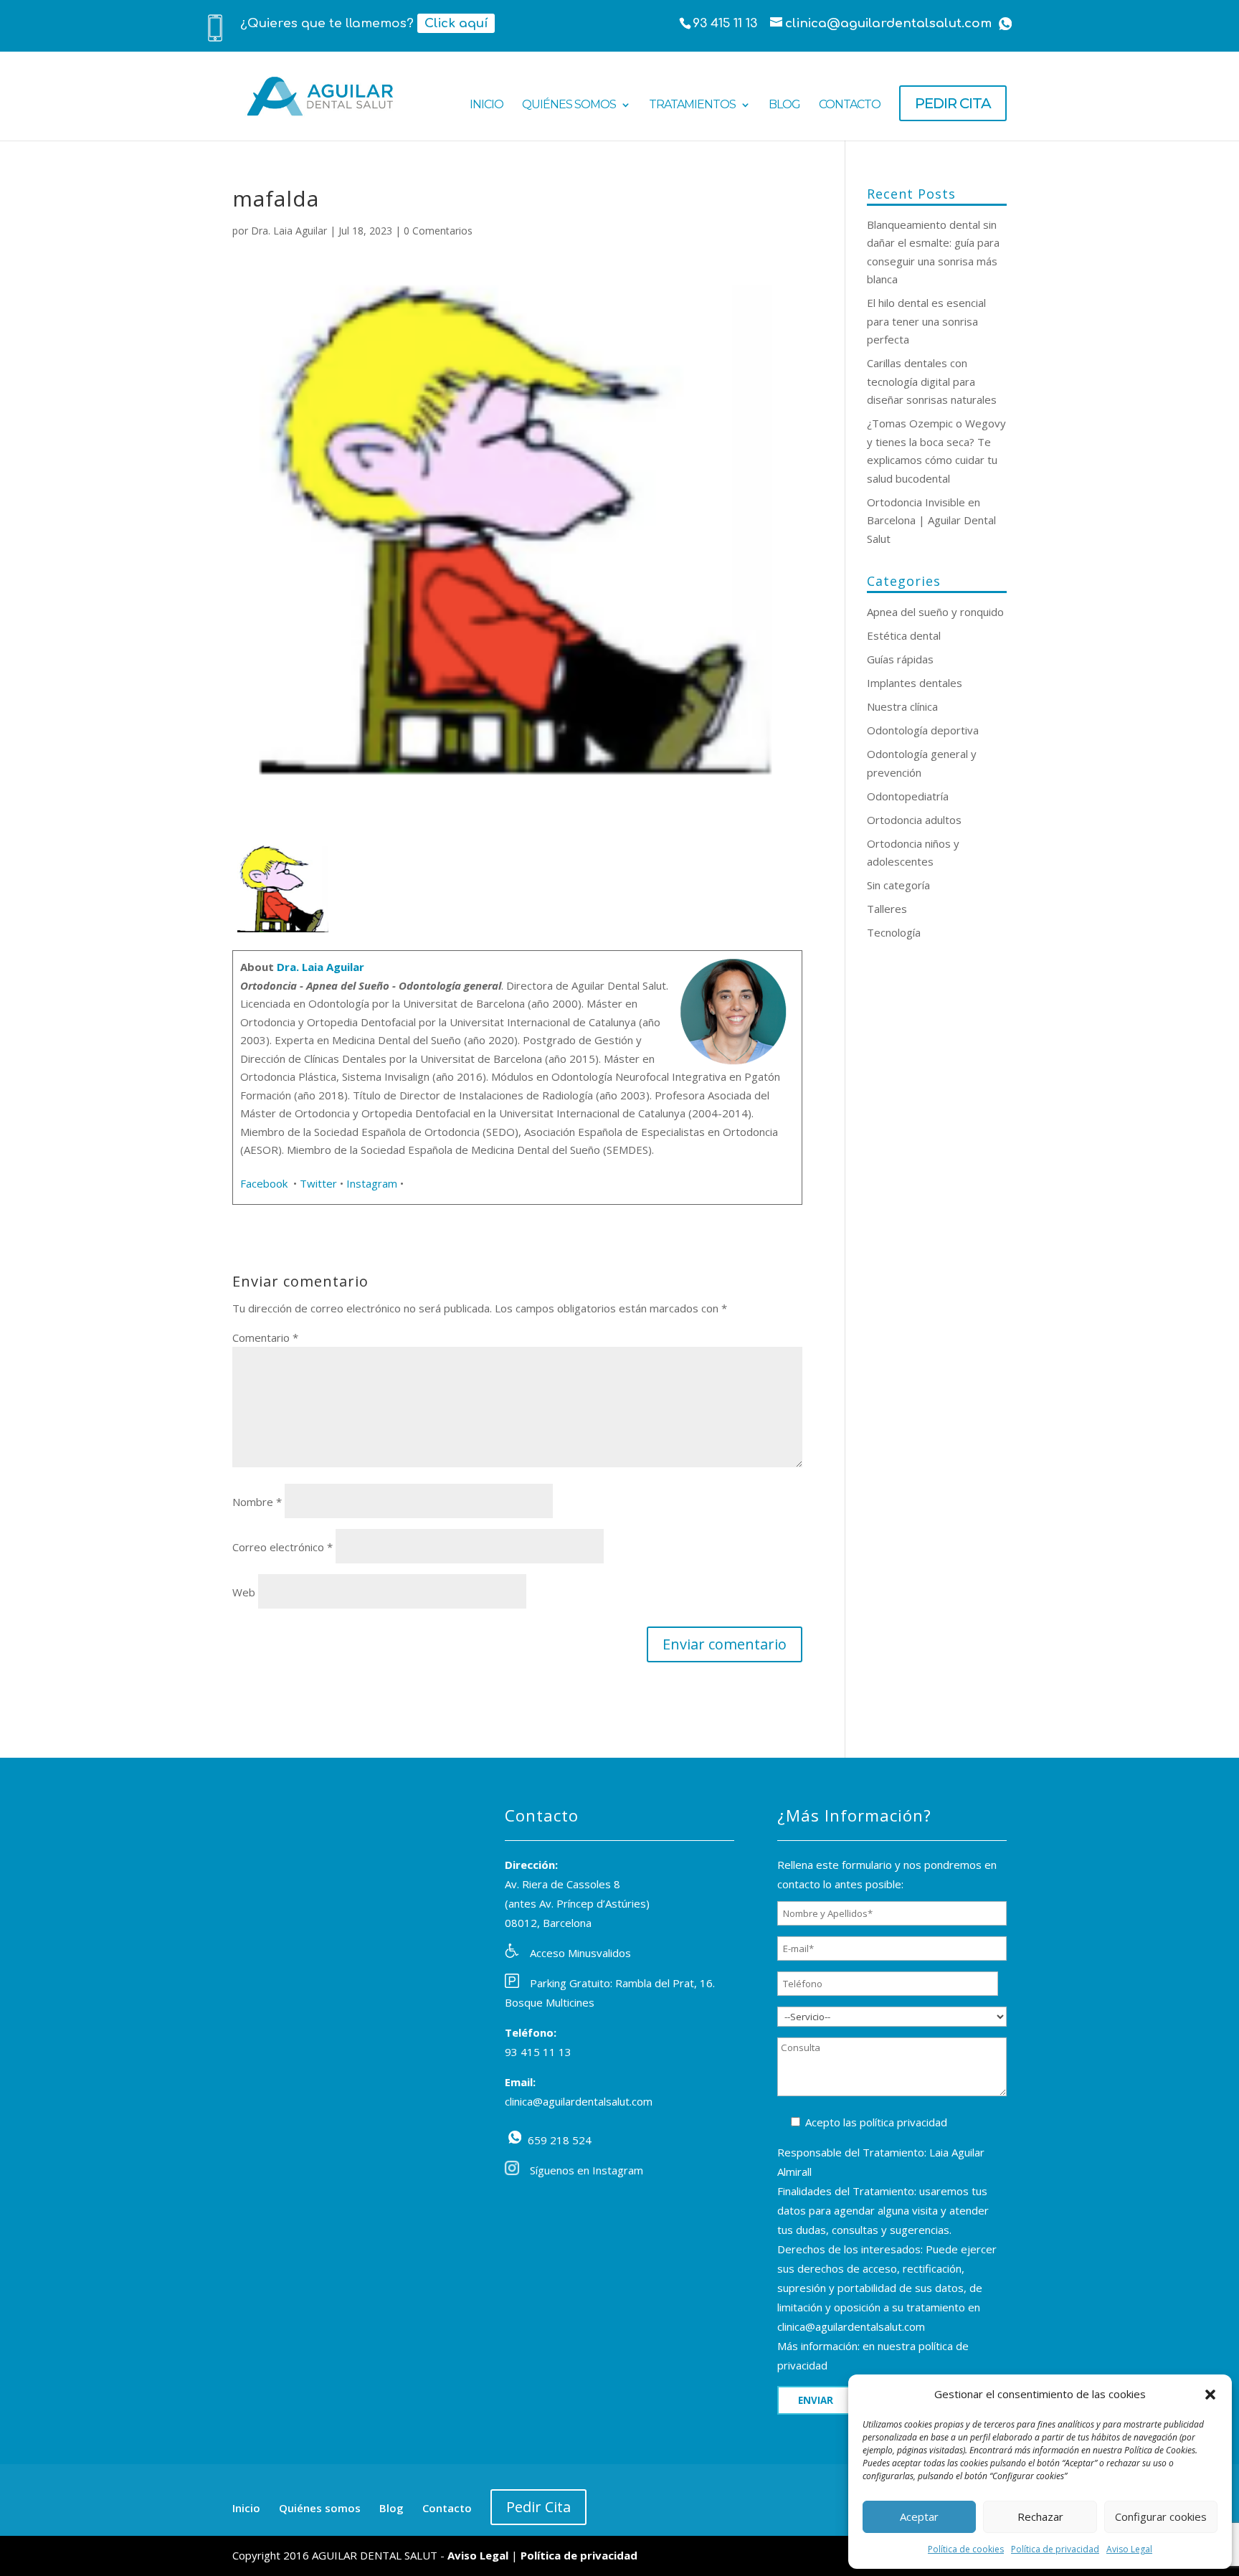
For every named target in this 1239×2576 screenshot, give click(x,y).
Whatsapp (1005, 24)
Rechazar (1040, 2516)
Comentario (265, 1337)
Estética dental (904, 635)
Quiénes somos (569, 105)
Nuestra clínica (902, 706)
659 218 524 (515, 2137)
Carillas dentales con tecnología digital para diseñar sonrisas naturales (932, 381)
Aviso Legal (1129, 2549)
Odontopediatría (908, 796)
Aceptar (919, 2516)
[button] (1210, 2395)
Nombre (257, 1502)
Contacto (850, 105)
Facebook (265, 1183)
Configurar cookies (1161, 2516)
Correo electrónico (283, 1547)
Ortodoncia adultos (914, 820)
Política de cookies (966, 2549)
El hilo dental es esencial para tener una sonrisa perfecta (926, 321)
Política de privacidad (1055, 2549)
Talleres (887, 909)
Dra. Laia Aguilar (289, 231)
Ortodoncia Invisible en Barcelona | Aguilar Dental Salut (931, 520)
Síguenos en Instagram (587, 2170)
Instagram (372, 1183)
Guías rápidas (900, 659)
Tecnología (894, 932)
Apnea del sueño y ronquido (935, 612)
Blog (784, 105)
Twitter (318, 1183)
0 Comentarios (438, 231)
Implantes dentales (915, 683)
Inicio (486, 105)
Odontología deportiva (923, 730)
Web (244, 1592)
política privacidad (903, 2122)
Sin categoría (898, 885)
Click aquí (456, 23)
